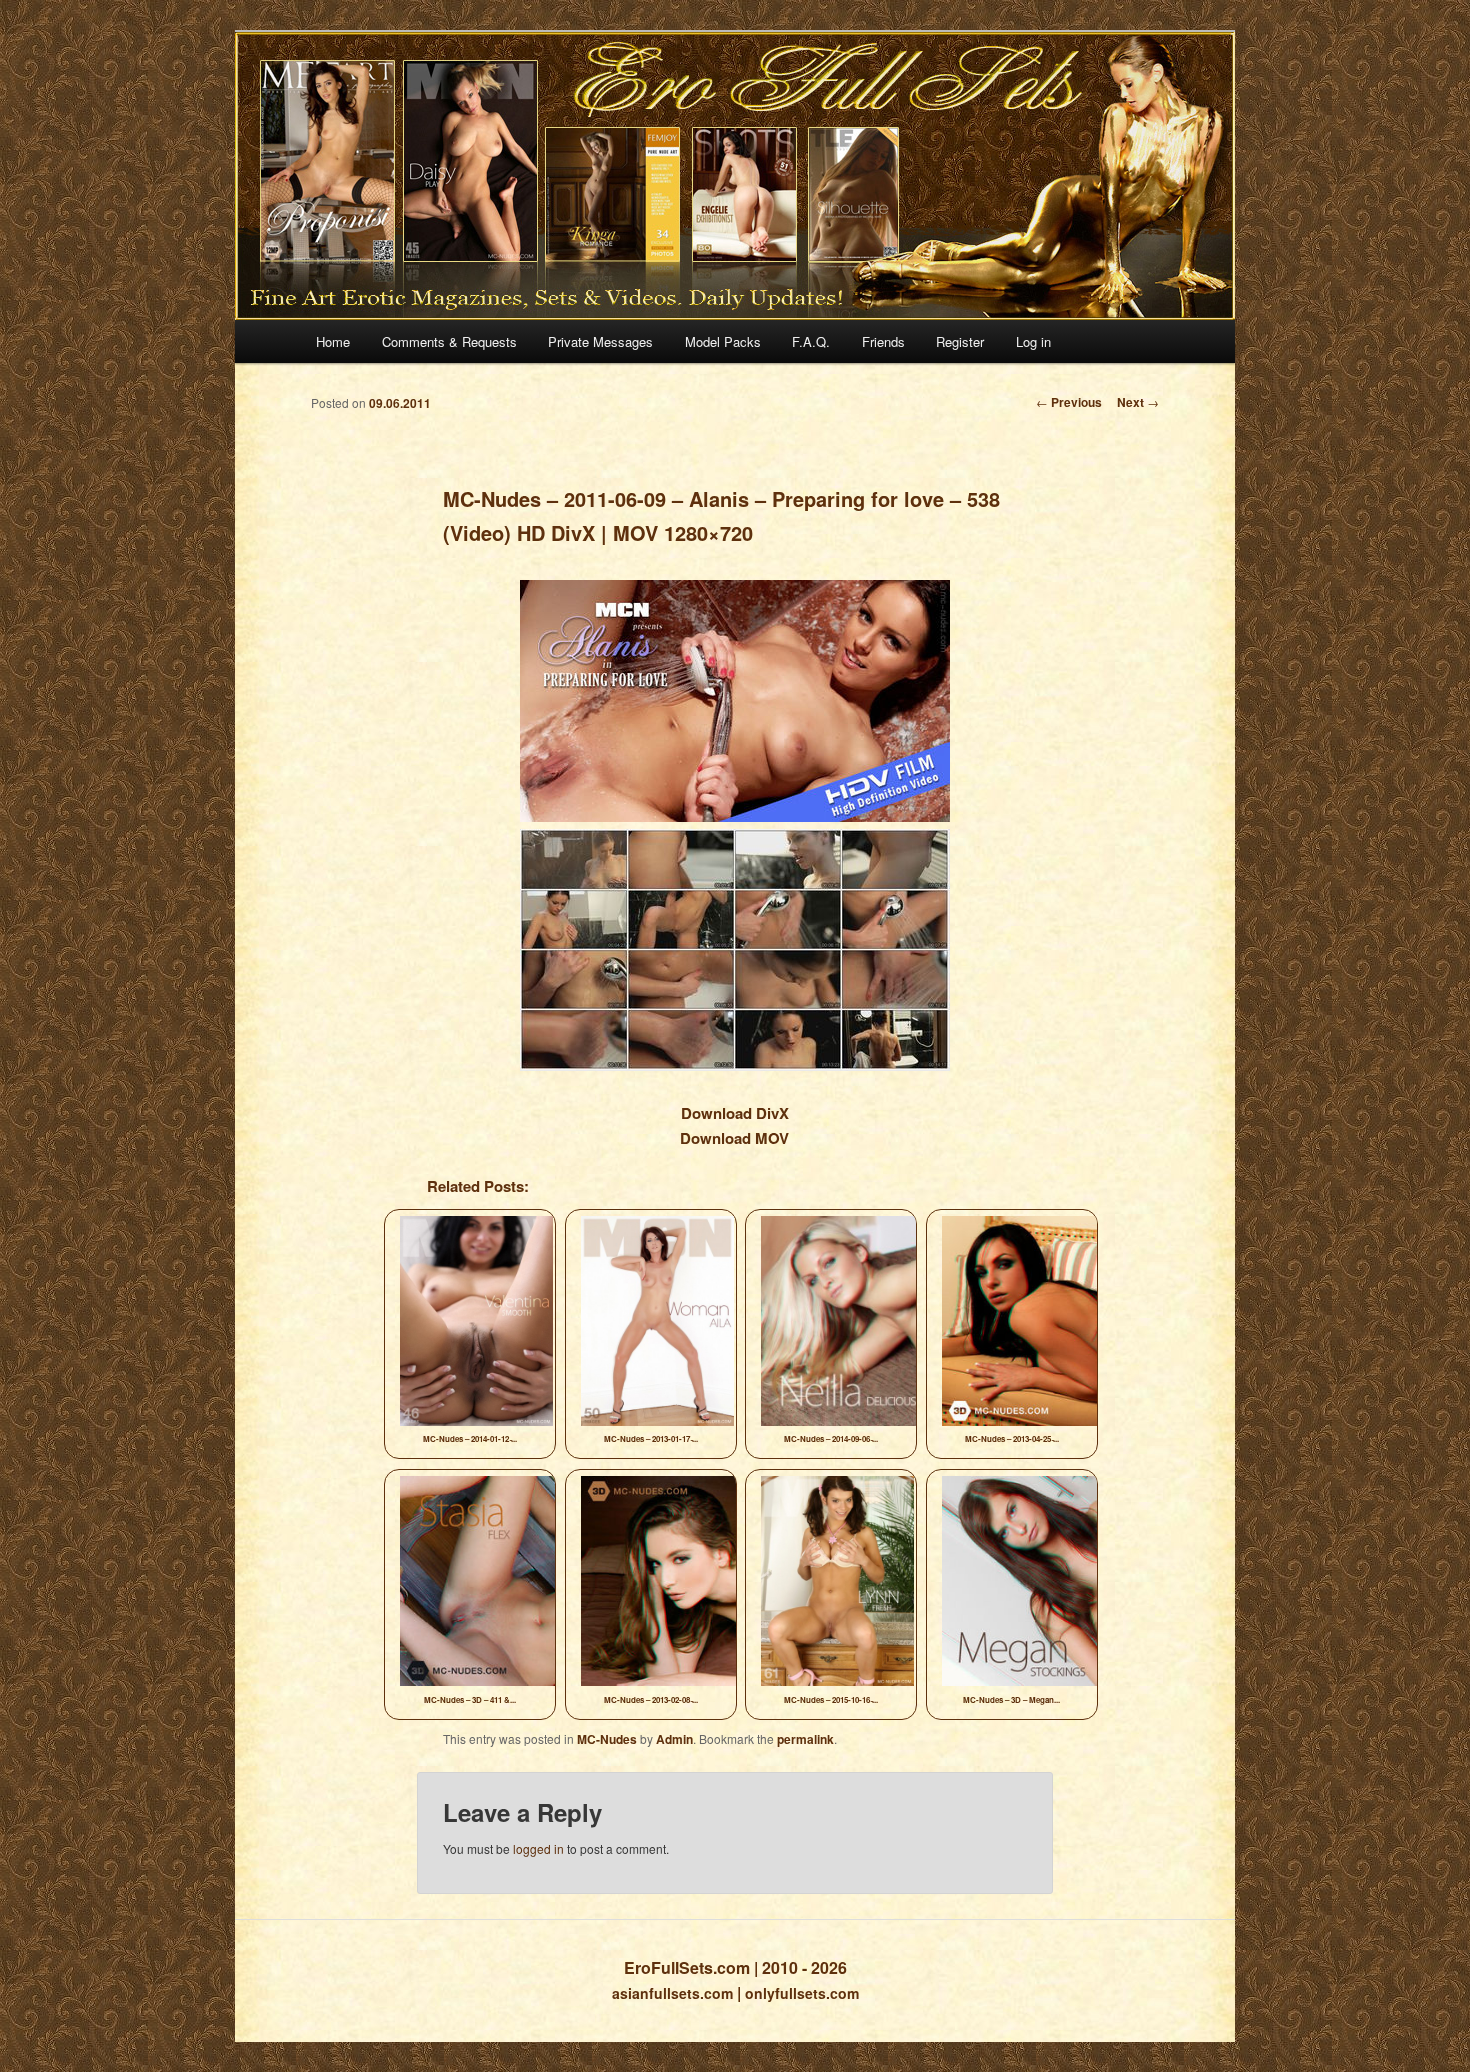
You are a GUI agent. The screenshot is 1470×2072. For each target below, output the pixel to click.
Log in (1033, 341)
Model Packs (723, 341)
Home (333, 341)
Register (960, 341)
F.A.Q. (811, 341)
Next (1138, 402)
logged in (538, 1848)
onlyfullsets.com (802, 1993)
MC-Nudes (607, 1739)
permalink (805, 1739)
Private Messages (600, 341)
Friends (883, 341)
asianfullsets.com (672, 1993)
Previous (1069, 402)
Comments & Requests (449, 341)
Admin (674, 1739)
